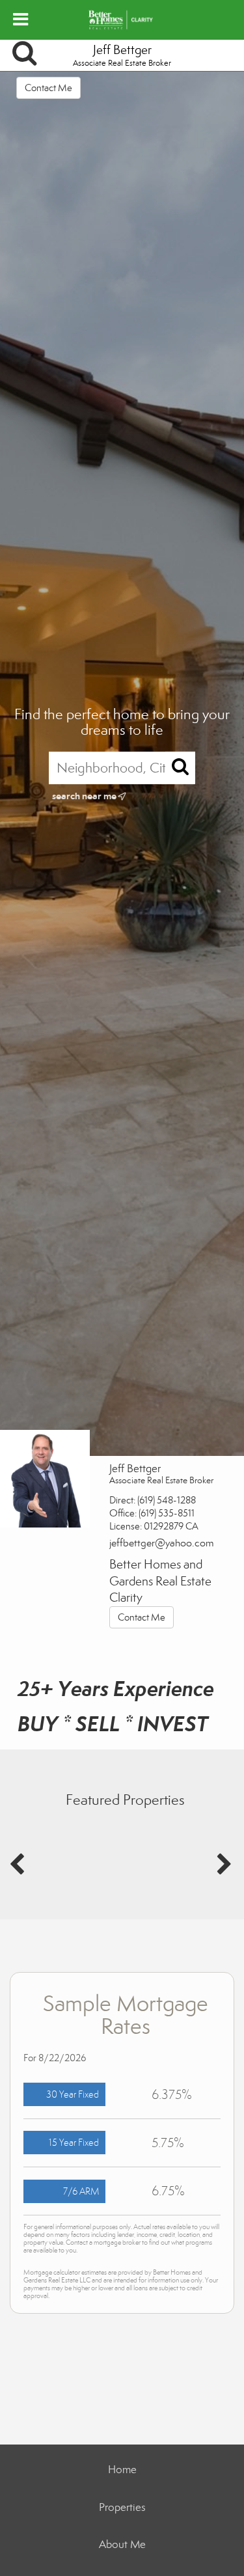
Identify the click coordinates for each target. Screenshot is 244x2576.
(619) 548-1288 (167, 1500)
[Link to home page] (122, 20)
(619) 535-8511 (167, 1513)
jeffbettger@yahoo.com (162, 1543)
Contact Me (48, 88)
